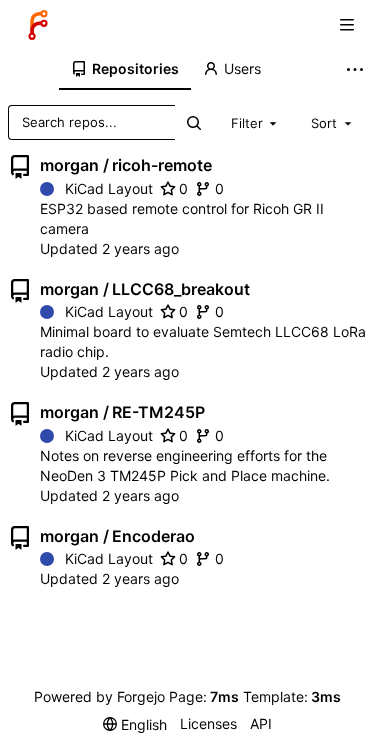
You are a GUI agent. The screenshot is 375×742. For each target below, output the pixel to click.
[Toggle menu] (347, 25)
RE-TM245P (158, 412)
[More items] (357, 69)
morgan (69, 165)
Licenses (208, 723)
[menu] (135, 724)
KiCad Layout (109, 188)
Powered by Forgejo (99, 696)
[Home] (38, 25)
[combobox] (256, 122)
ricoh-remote (162, 165)
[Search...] (193, 122)
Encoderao (153, 536)
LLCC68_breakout (181, 289)
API (261, 723)
